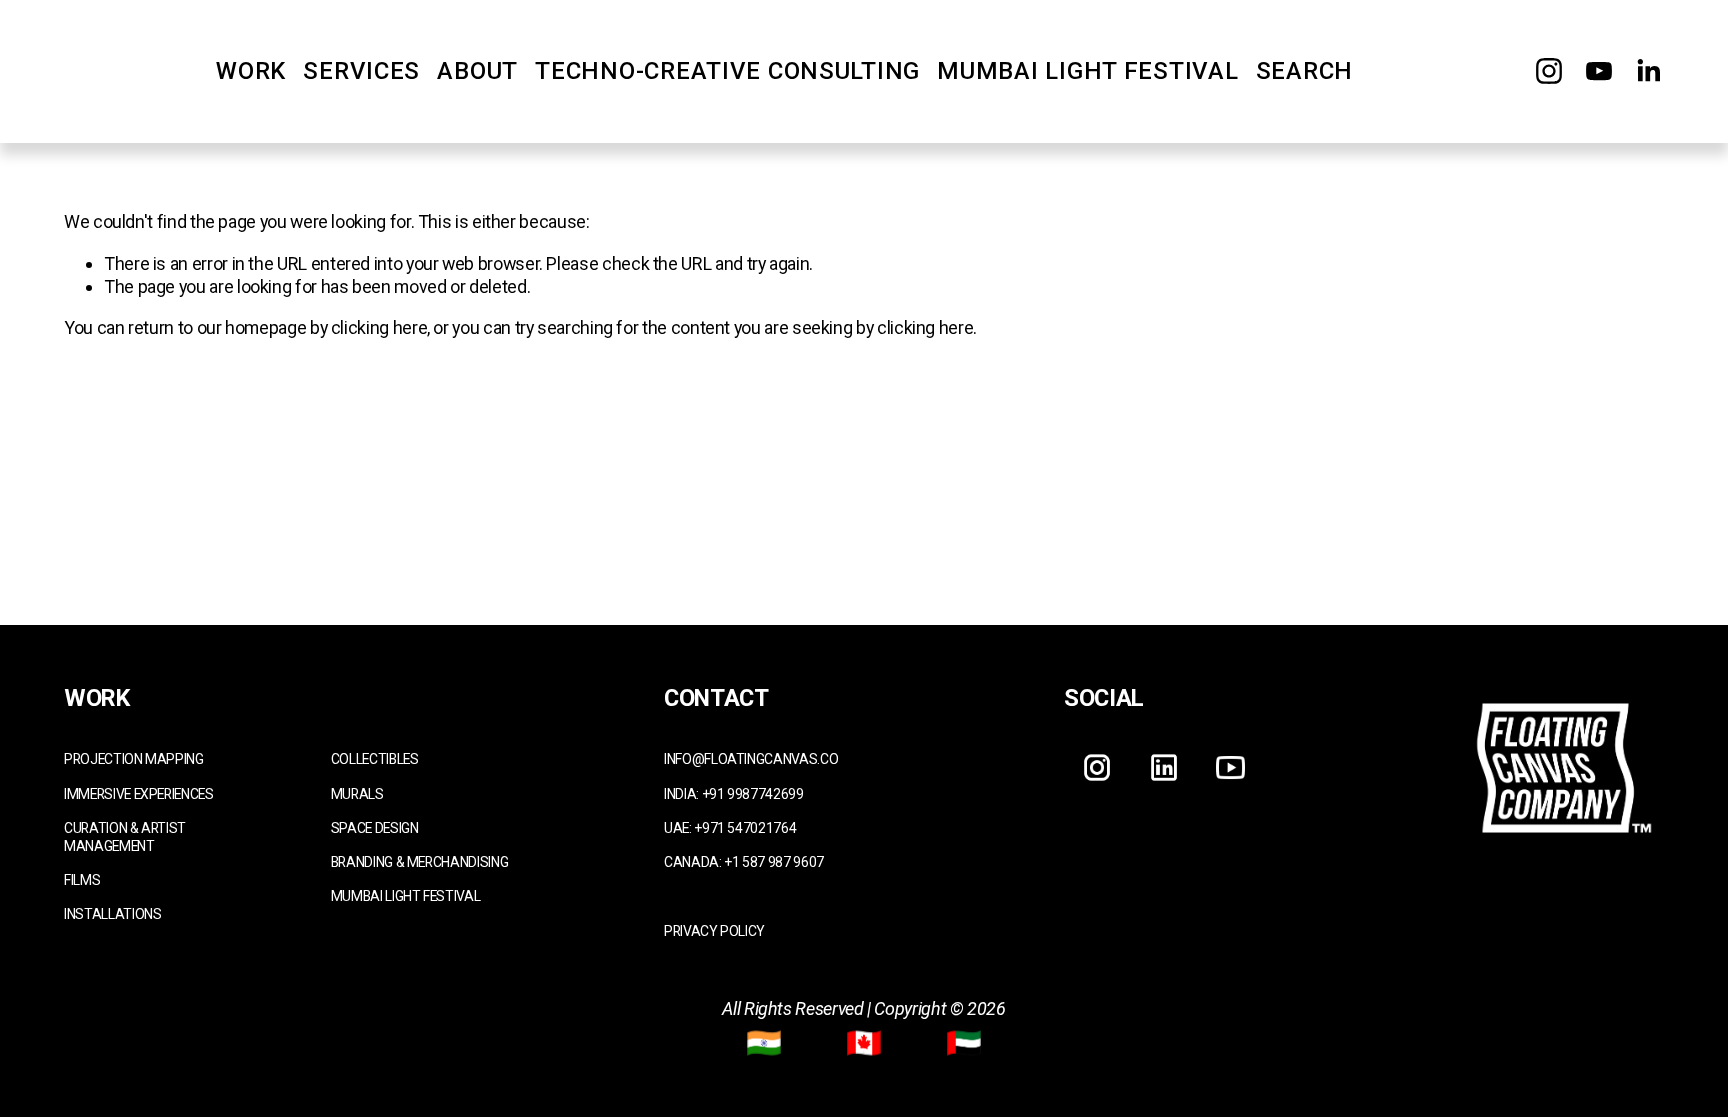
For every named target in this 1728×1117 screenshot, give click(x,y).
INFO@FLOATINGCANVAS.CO (751, 759)
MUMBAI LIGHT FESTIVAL (405, 896)
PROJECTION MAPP (124, 759)
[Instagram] (1549, 71)
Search (1304, 71)
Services (361, 71)
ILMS (86, 880)
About (477, 71)
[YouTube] (1599, 71)
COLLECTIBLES (375, 759)
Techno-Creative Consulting (727, 71)
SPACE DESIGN (375, 828)
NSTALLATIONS (114, 914)
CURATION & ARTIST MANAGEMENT (125, 837)
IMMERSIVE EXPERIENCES (138, 794)
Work (251, 71)
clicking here (379, 327)
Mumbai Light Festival (1087, 71)
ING (194, 759)
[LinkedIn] (1648, 71)
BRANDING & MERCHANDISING (419, 862)
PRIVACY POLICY (714, 931)
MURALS (357, 794)
